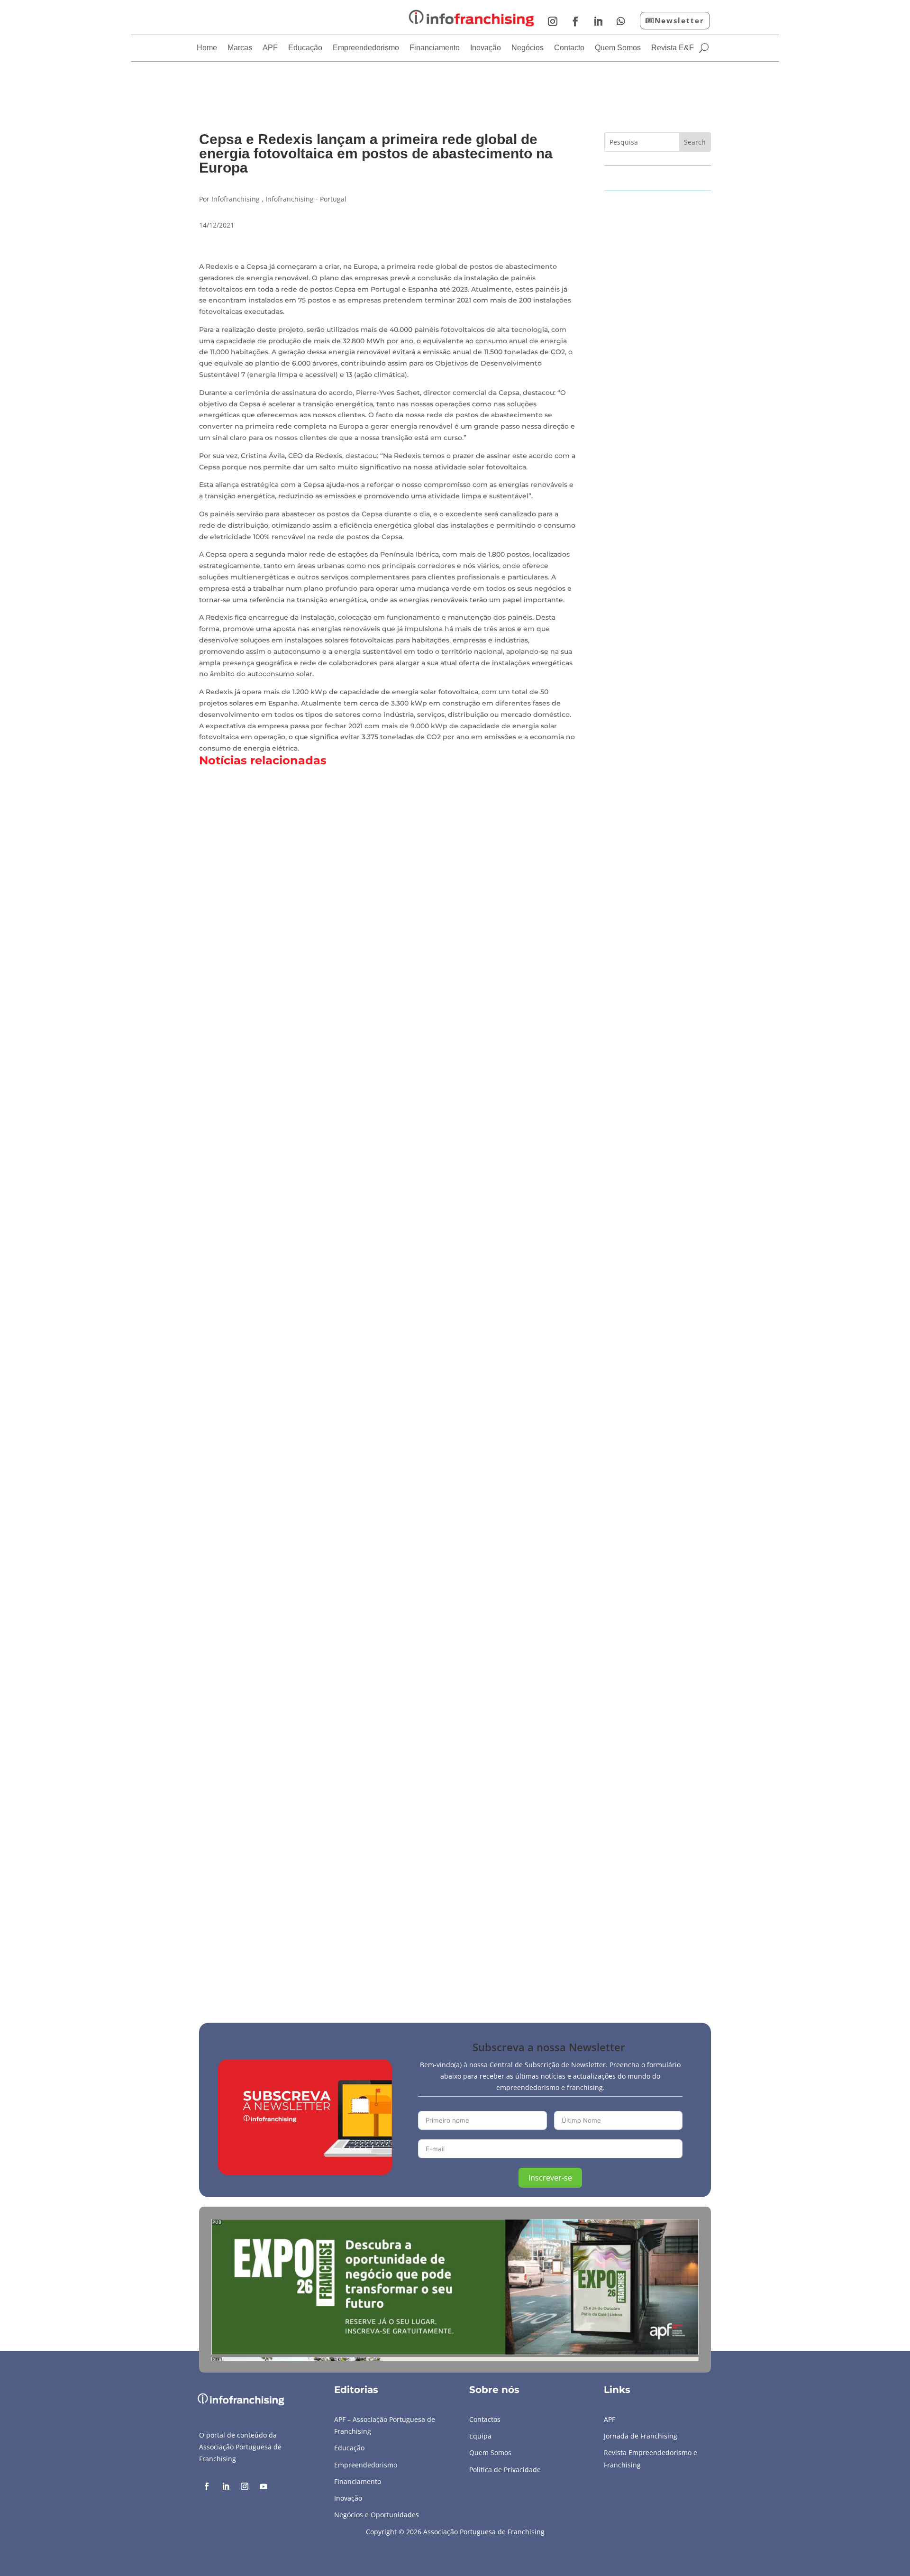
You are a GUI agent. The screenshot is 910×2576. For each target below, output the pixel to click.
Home (207, 48)
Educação (305, 48)
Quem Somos (618, 48)
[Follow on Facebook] (575, 21)
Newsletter (679, 20)
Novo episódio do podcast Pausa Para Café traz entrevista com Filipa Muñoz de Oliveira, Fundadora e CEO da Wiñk (452, 1119)
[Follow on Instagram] (553, 21)
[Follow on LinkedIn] (598, 21)
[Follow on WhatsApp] (621, 21)
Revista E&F (673, 48)
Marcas (240, 48)
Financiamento (435, 48)
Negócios (528, 48)
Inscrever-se (550, 2178)
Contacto (569, 48)
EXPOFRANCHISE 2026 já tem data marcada (300, 1527)
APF (270, 48)
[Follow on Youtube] (264, 2486)
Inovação (486, 48)
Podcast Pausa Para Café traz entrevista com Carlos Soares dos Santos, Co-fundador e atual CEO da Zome (432, 1934)
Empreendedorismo (366, 48)
